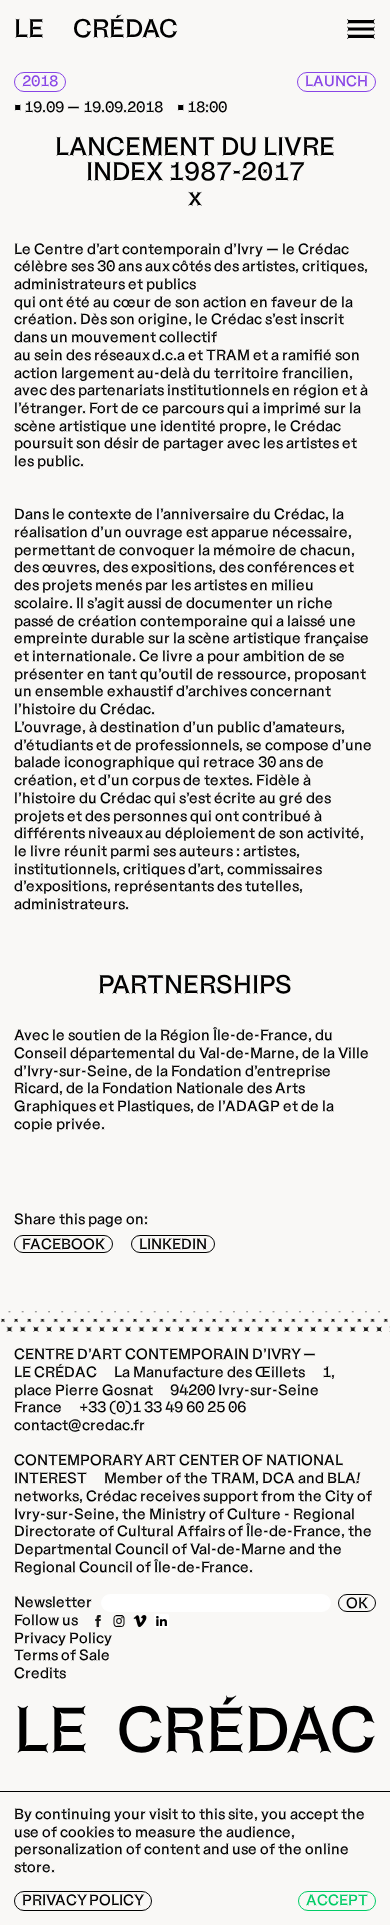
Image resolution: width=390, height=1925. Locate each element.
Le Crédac (96, 28)
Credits (40, 1673)
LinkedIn (173, 1244)
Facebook (63, 1244)
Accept (337, 1900)
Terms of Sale (62, 1655)
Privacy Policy (63, 1638)
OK (357, 1603)
